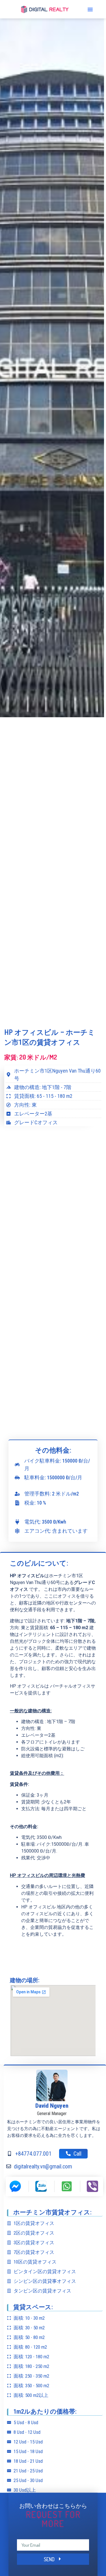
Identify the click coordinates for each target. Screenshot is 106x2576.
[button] (90, 9)
